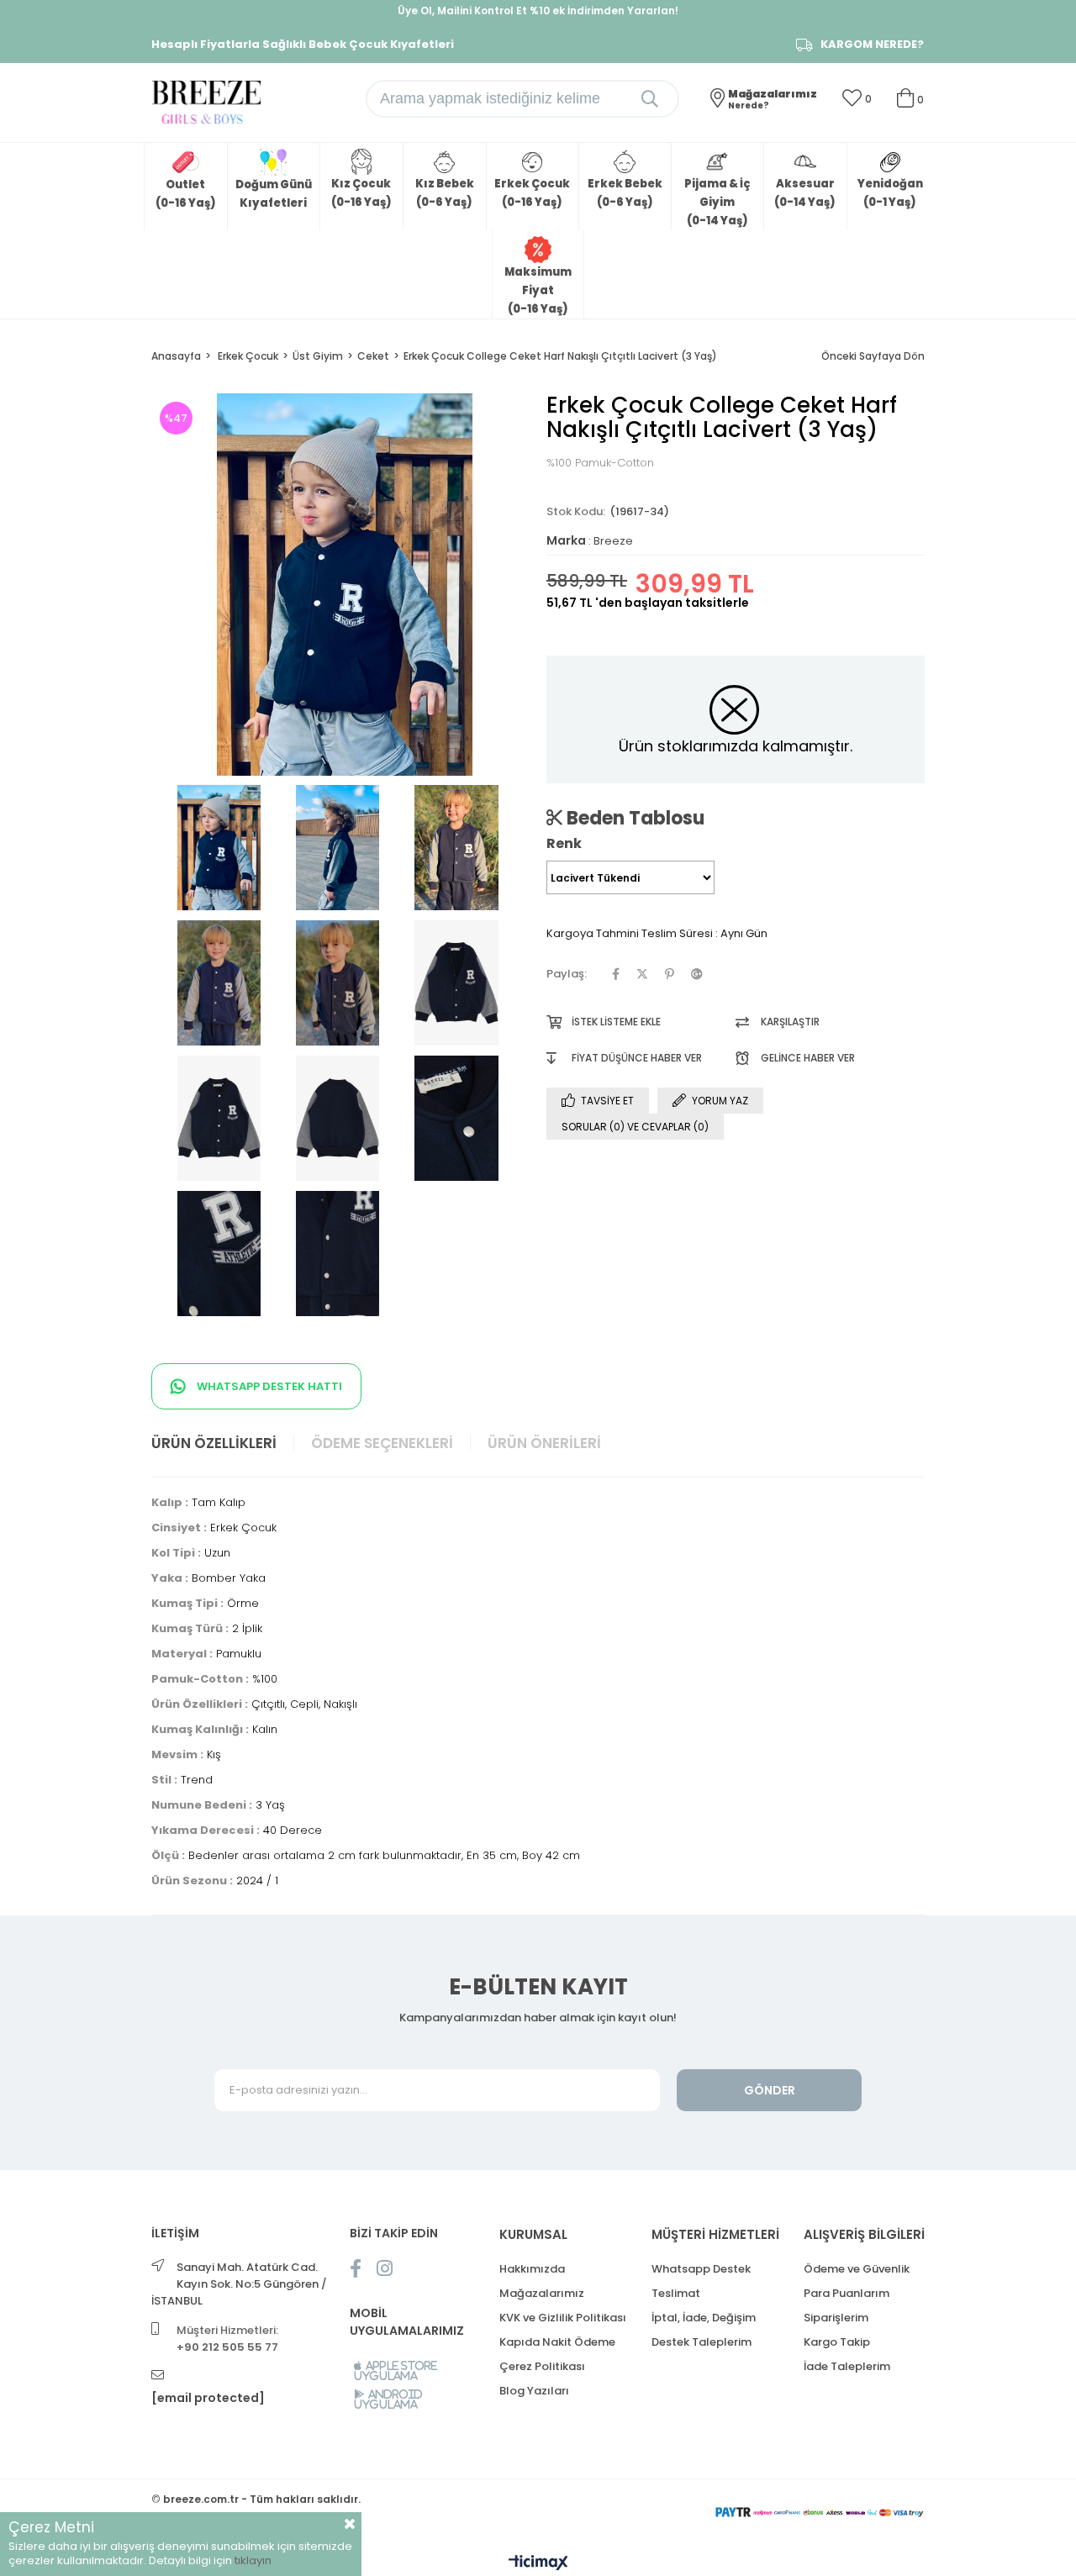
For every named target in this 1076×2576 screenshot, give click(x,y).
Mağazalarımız (542, 2293)
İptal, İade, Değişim (704, 2318)
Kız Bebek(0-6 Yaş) (445, 193)
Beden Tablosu (633, 818)
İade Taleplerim (847, 2366)
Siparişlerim (836, 2318)
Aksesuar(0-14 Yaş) (805, 193)
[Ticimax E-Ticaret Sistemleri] (538, 2564)
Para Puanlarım (847, 2293)
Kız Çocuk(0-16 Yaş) (361, 193)
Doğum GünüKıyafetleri (274, 194)
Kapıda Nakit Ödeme (557, 2342)
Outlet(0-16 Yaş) (186, 194)
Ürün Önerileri (544, 1443)
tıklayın (253, 2560)
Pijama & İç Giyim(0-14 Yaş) (717, 202)
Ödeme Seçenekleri (382, 1443)
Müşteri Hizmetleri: (227, 2339)
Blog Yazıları (534, 2391)
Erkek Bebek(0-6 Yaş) (625, 193)
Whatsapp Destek (701, 2269)
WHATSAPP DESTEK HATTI (268, 1386)
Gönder (770, 2090)
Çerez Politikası (542, 2366)
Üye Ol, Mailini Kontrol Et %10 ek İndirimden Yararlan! (538, 11)
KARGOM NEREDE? (872, 45)
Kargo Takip (837, 2342)
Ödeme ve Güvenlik (857, 2269)
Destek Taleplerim (702, 2342)
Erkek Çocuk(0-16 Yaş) (532, 193)
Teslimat (676, 2293)
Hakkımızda (532, 2269)
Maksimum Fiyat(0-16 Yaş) (538, 290)
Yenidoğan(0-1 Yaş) (890, 193)
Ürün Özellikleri (214, 1443)
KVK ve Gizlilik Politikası (563, 2318)
